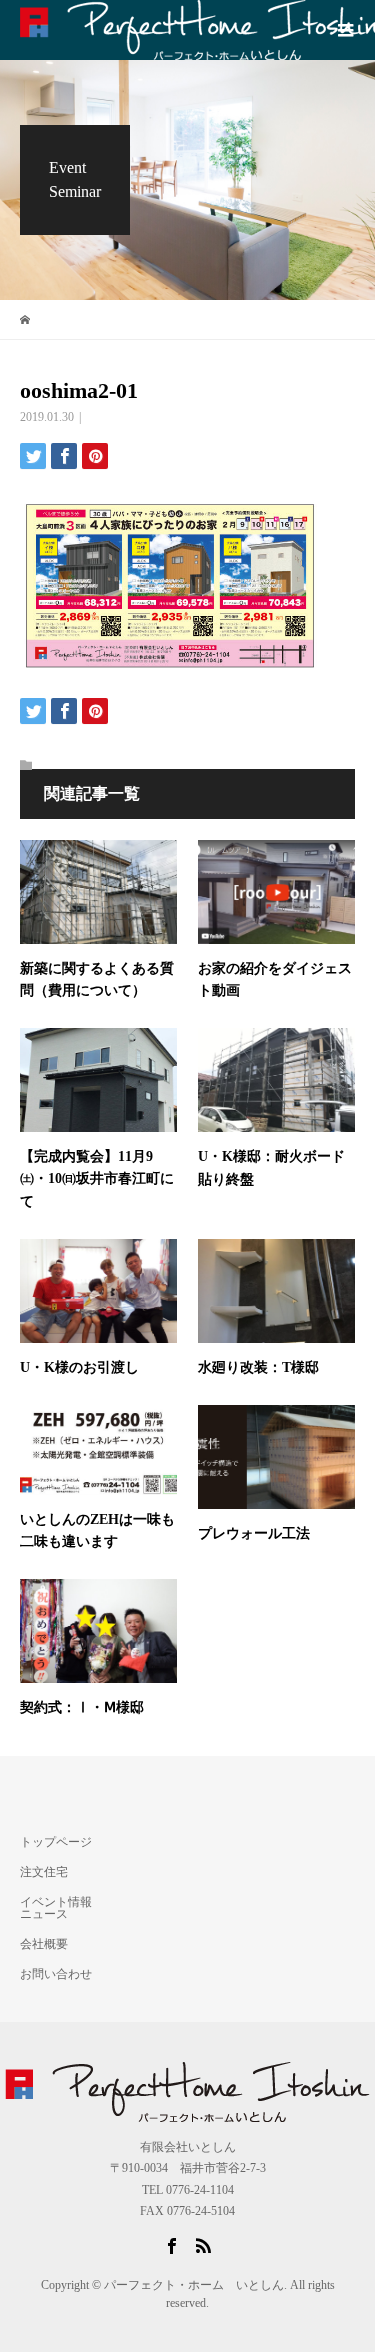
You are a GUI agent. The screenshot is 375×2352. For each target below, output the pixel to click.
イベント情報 (56, 1902)
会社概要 (44, 1944)
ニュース (44, 1914)
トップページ (56, 1842)
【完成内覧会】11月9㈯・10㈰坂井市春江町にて (97, 1179)
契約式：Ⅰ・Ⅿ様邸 (82, 1707)
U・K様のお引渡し (79, 1367)
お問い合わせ (56, 1974)
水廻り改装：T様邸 (265, 1367)
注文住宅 (44, 1872)
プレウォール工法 (254, 1533)
